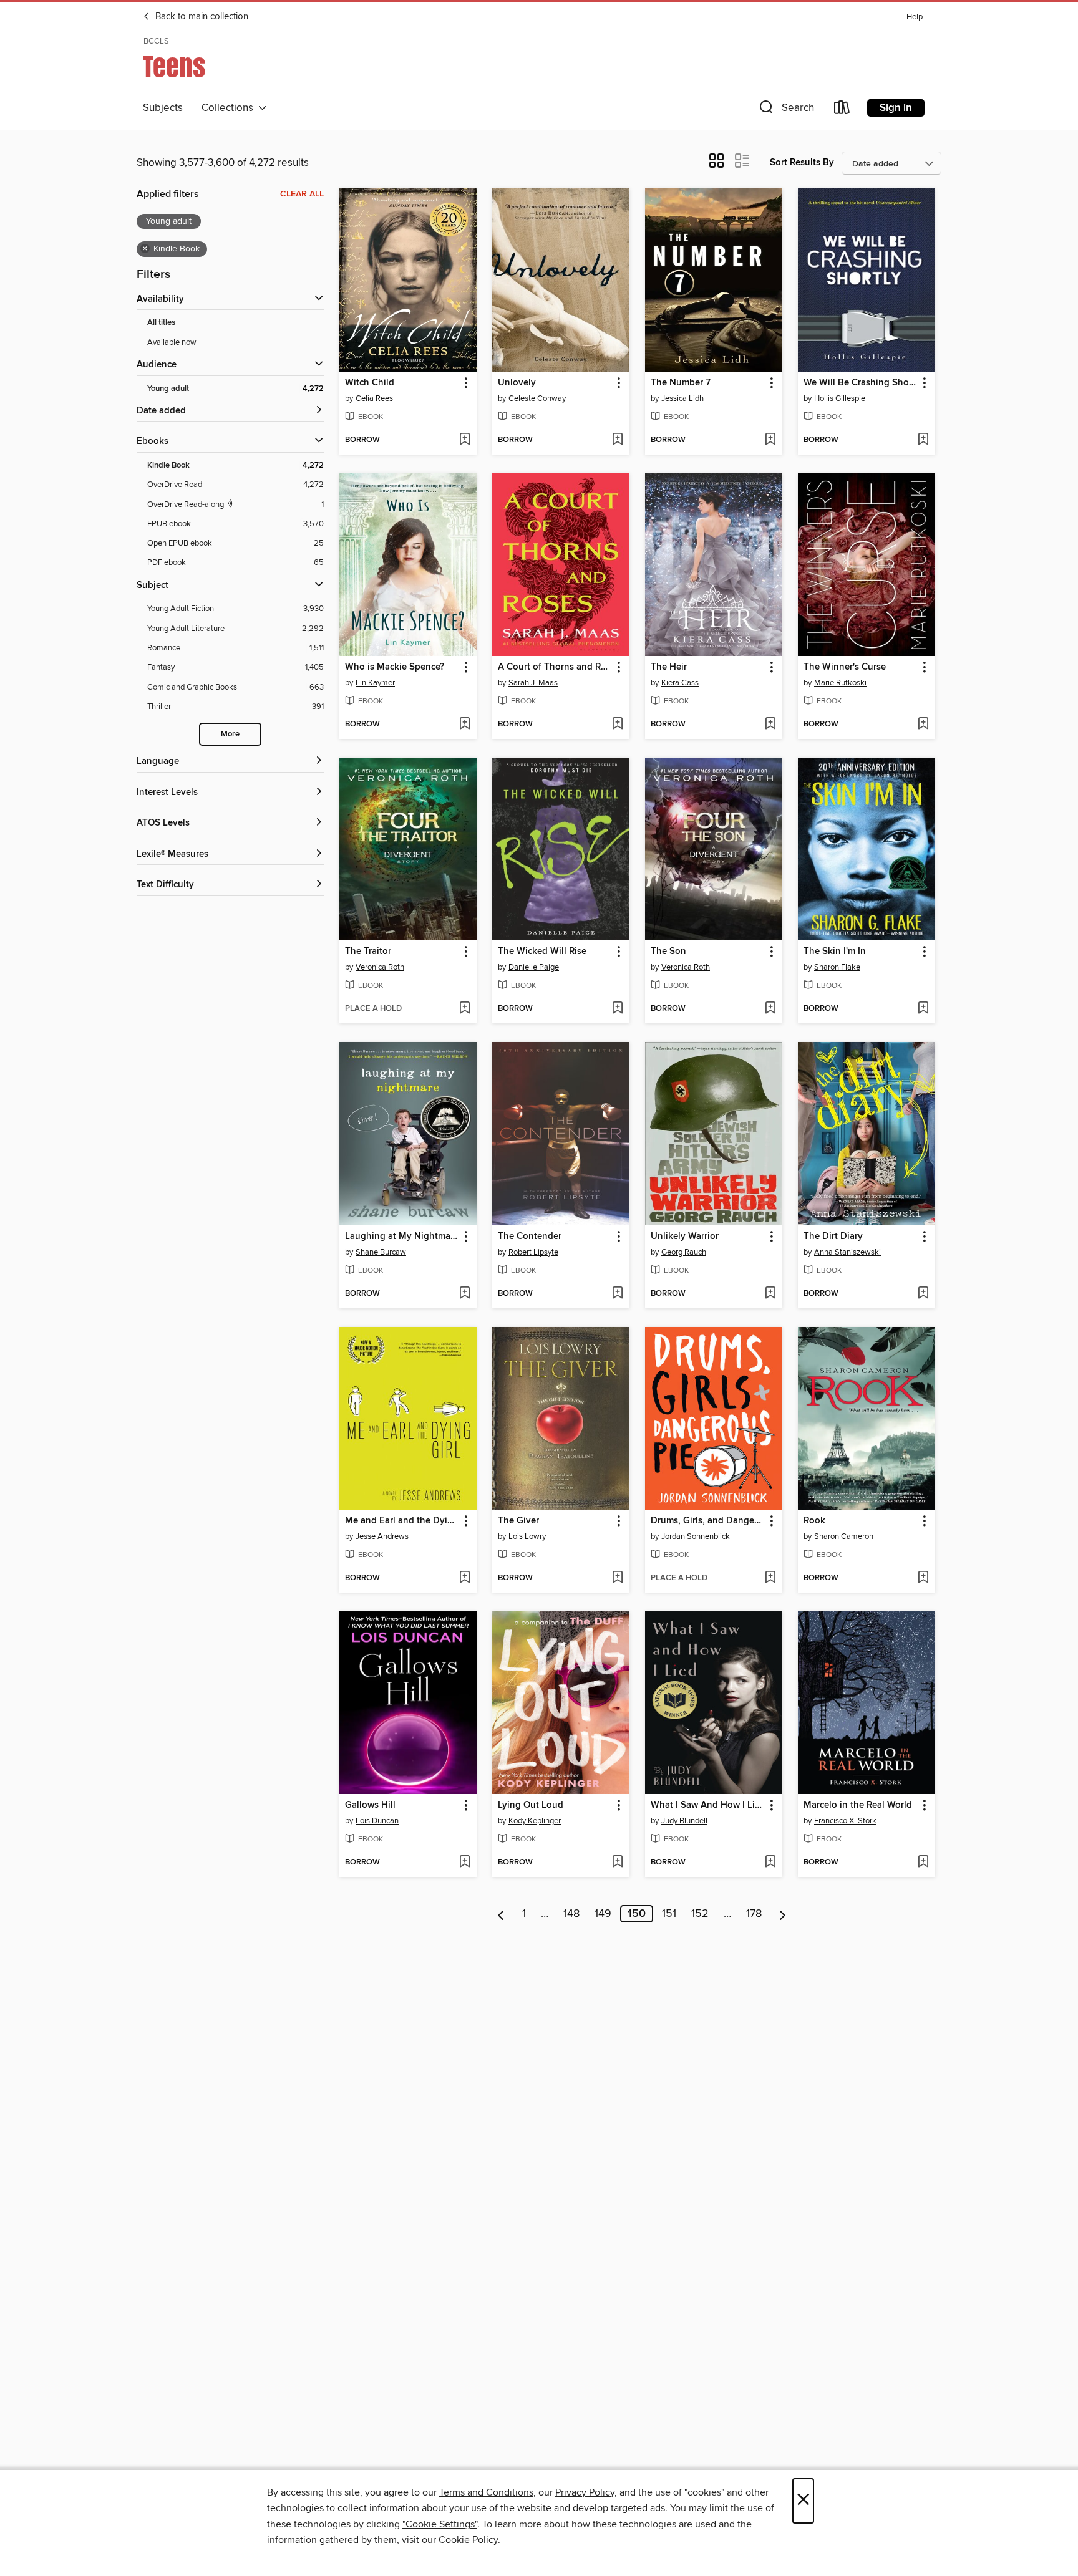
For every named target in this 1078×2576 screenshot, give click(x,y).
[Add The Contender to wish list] (617, 1294)
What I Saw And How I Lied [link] (708, 1805)
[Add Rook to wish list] (923, 1578)
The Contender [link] (530, 1237)
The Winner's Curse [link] (845, 667)
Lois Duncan (377, 1821)
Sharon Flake (837, 967)
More (230, 734)
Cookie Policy (468, 2540)
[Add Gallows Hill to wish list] (464, 1863)
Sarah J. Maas (533, 683)
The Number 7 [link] (681, 383)
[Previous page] (501, 1914)
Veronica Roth (380, 967)
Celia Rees (374, 398)
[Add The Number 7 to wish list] (770, 440)
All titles (161, 323)
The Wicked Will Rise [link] (542, 952)
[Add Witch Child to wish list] (464, 440)
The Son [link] (668, 952)
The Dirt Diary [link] (833, 1237)
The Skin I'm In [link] (835, 952)
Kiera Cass (680, 683)
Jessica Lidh (682, 398)
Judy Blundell (684, 1821)
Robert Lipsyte (533, 1252)
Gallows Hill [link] (370, 1805)
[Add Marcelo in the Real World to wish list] (923, 1863)
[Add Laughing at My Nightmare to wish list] (464, 1294)
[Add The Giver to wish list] (617, 1578)
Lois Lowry (527, 1536)
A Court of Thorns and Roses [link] (555, 667)
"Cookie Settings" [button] (440, 2524)
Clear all (302, 194)
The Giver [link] (518, 1521)
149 (603, 1914)
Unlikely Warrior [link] (685, 1237)
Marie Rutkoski (840, 683)
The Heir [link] (669, 667)
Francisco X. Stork (845, 1821)
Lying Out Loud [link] (531, 1805)
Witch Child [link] (370, 383)
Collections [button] (230, 108)
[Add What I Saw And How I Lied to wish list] (770, 1863)
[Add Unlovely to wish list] (617, 440)
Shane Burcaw (381, 1252)
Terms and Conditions (486, 2492)
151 (669, 1914)
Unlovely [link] (517, 383)
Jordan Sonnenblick (696, 1536)
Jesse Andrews (382, 1536)
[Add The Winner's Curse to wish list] (923, 725)
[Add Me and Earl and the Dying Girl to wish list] (464, 1578)
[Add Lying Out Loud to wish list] (617, 1863)
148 (571, 1914)
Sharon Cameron (844, 1536)
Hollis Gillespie (840, 398)
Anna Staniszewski (847, 1252)
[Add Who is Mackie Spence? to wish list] (464, 725)
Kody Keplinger (535, 1821)
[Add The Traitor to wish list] (464, 1009)
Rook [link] (814, 1521)
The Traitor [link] (368, 952)
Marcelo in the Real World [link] (858, 1805)
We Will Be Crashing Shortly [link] (861, 383)
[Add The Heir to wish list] (770, 725)
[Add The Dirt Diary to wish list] (923, 1294)
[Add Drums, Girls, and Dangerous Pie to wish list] (770, 1578)
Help (915, 17)
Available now (172, 342)
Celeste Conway (537, 398)
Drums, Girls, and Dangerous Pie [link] (708, 1521)
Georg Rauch (684, 1252)
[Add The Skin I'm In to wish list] (923, 1009)
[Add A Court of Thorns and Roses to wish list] (617, 725)
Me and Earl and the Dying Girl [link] (402, 1521)
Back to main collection (201, 17)
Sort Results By (802, 162)
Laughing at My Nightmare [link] (402, 1237)
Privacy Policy (585, 2492)
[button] (785, 110)
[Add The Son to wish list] (770, 1009)
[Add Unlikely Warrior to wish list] (770, 1294)
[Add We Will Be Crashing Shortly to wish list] (923, 440)
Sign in (896, 108)
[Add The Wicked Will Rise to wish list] (617, 1009)
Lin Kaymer (375, 683)
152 (700, 1914)
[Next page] (783, 1914)
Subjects (163, 108)
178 (754, 1914)
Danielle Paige (534, 967)
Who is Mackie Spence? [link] (395, 667)
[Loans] (842, 110)
